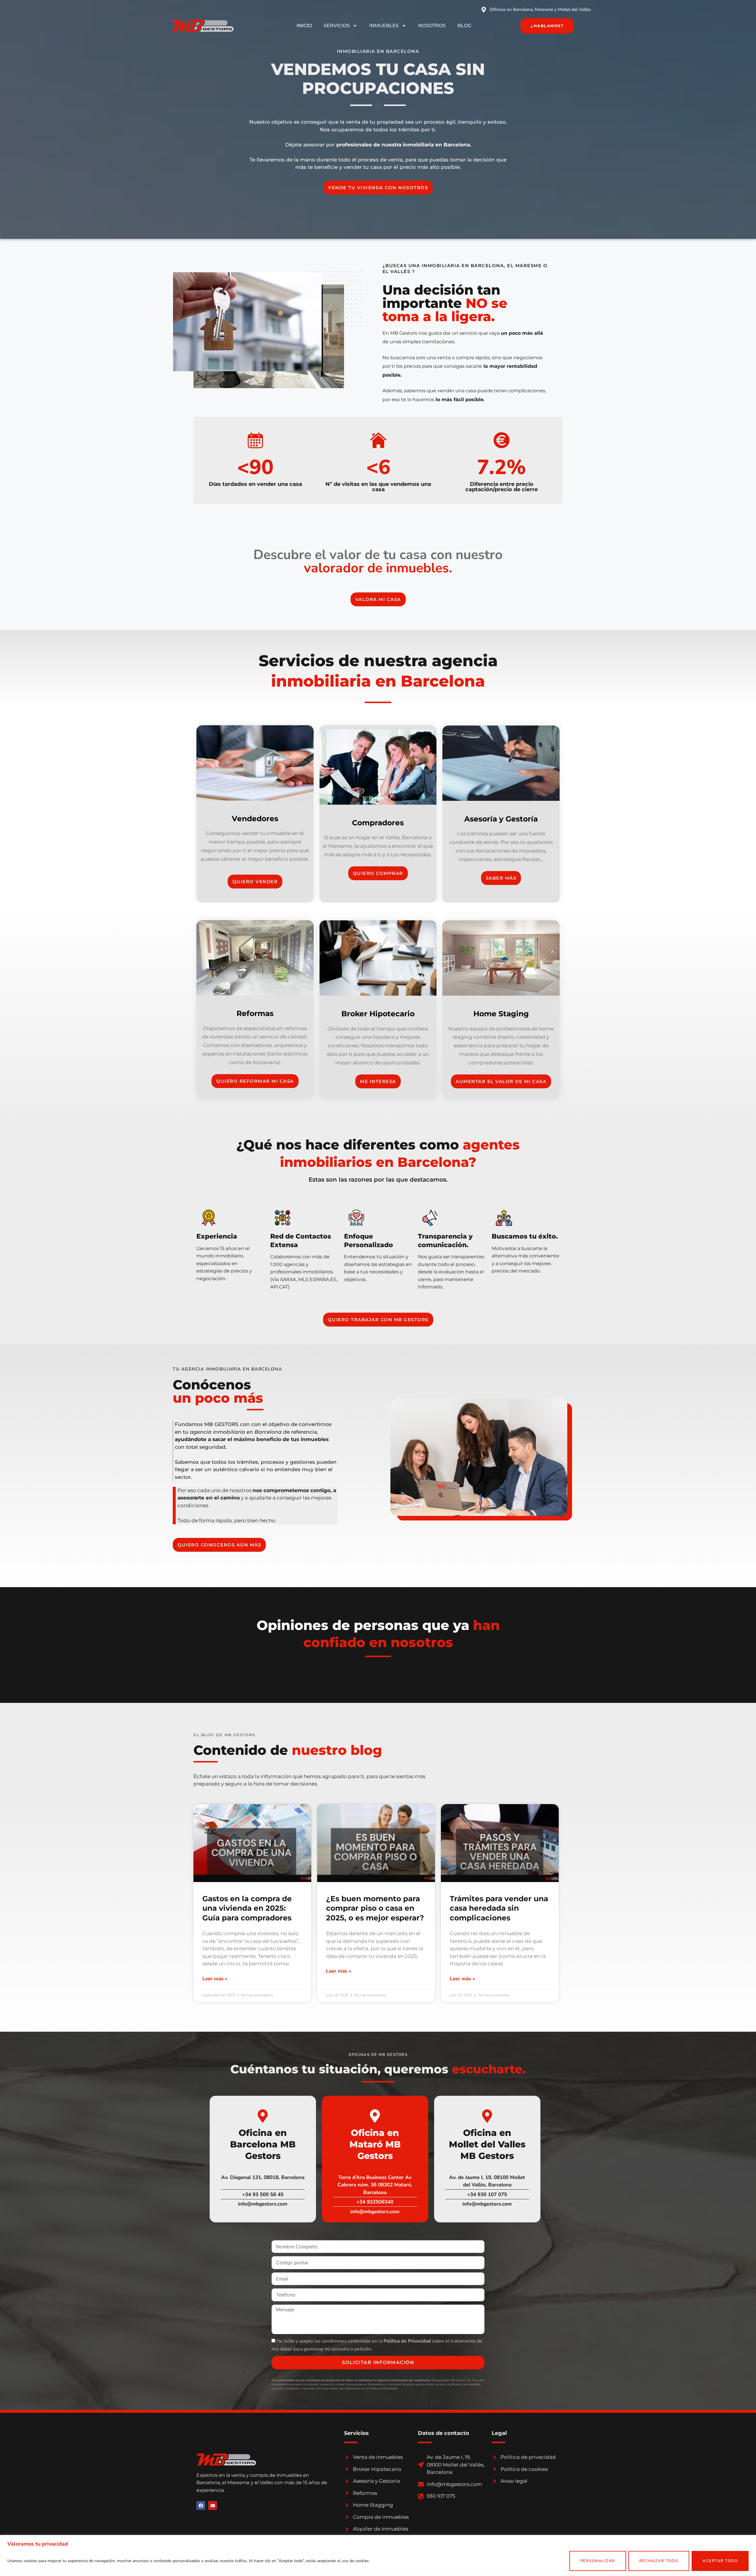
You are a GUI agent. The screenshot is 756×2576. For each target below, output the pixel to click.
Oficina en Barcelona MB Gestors (263, 2144)
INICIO (304, 26)
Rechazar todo (659, 2561)
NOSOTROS (432, 26)
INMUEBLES (384, 26)
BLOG (464, 26)
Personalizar (598, 2561)
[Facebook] (201, 2505)
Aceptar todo (720, 2561)
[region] (378, 2555)
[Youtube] (213, 2505)
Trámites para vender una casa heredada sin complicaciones (499, 1908)
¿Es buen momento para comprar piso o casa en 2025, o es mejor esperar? (375, 1908)
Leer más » (215, 1979)
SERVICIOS (337, 26)
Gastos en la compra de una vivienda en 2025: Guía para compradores (247, 1908)
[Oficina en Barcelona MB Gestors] (263, 2116)
